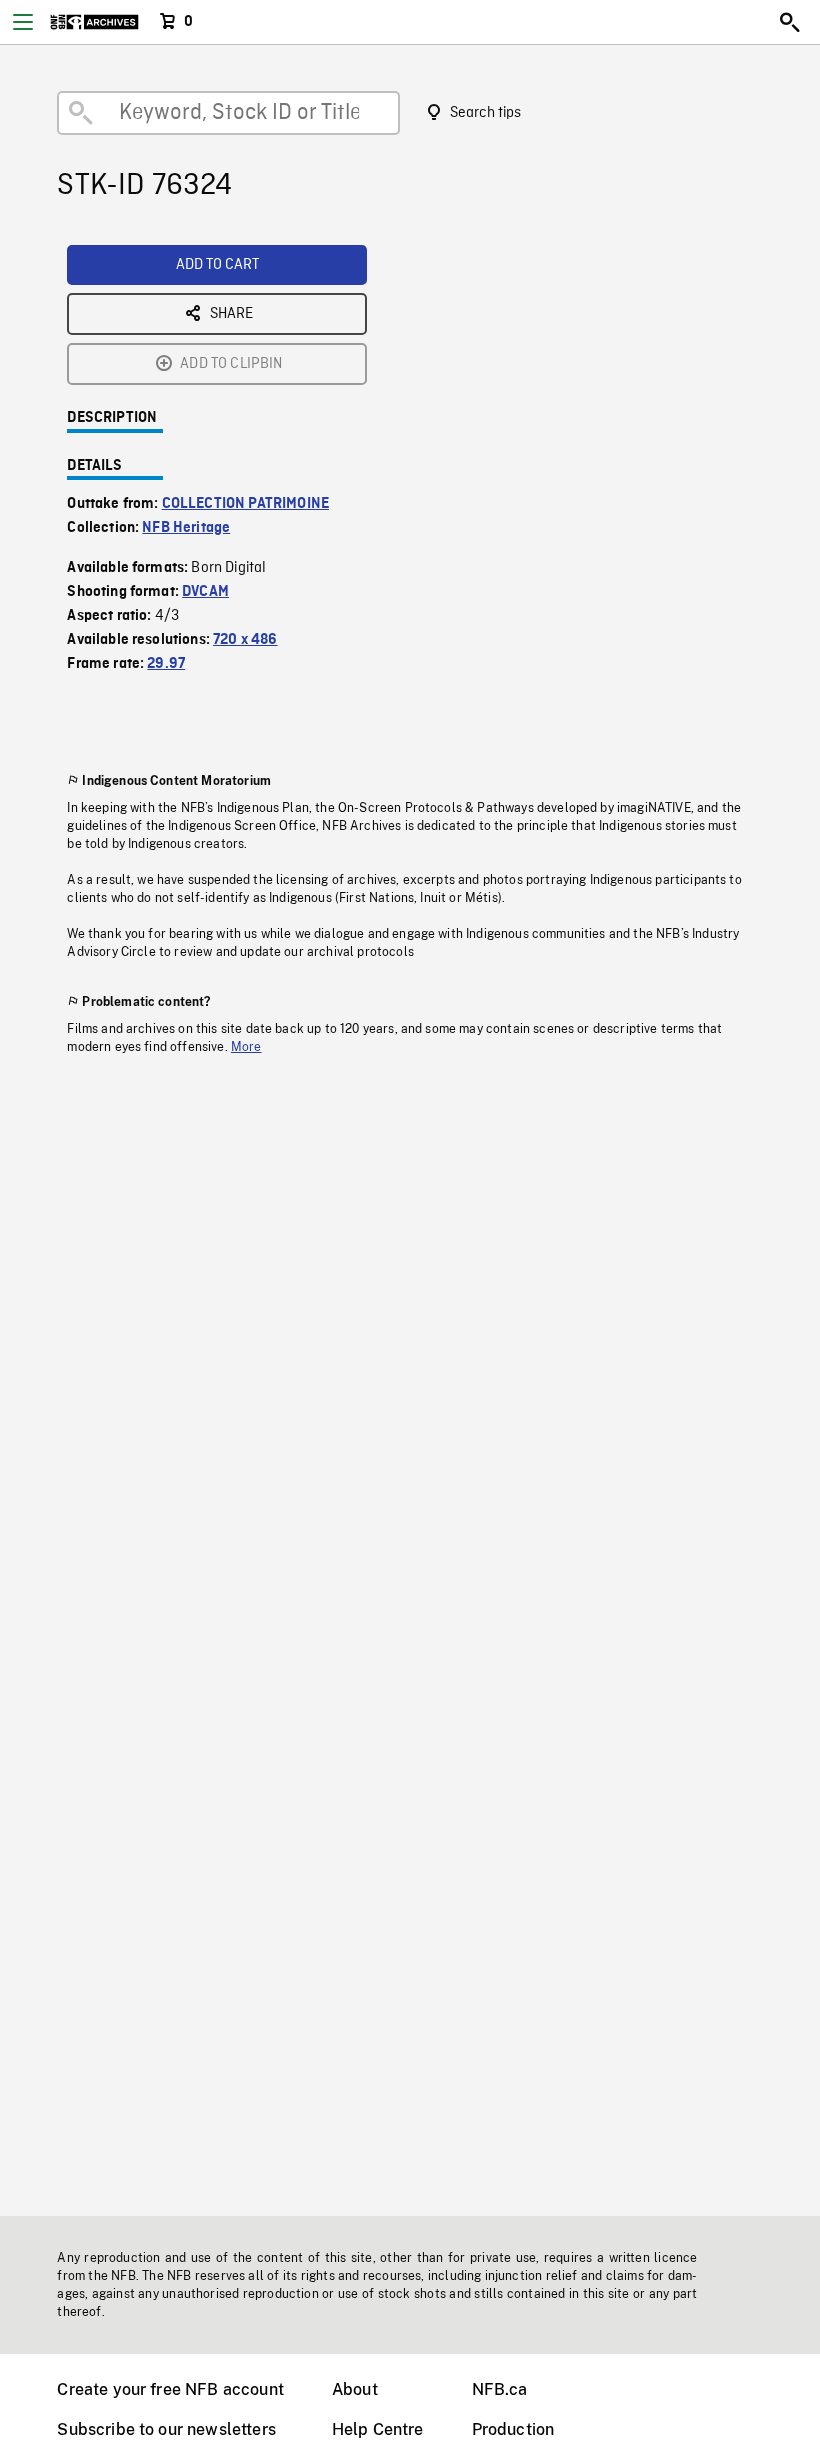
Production (513, 2429)
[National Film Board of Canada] (94, 22)
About (355, 2389)
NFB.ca (500, 2389)
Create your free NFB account (170, 2389)
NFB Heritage (186, 528)
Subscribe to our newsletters (166, 2429)
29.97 (166, 664)
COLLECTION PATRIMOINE (245, 504)
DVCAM (205, 592)
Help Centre (378, 2429)
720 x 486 (245, 640)
